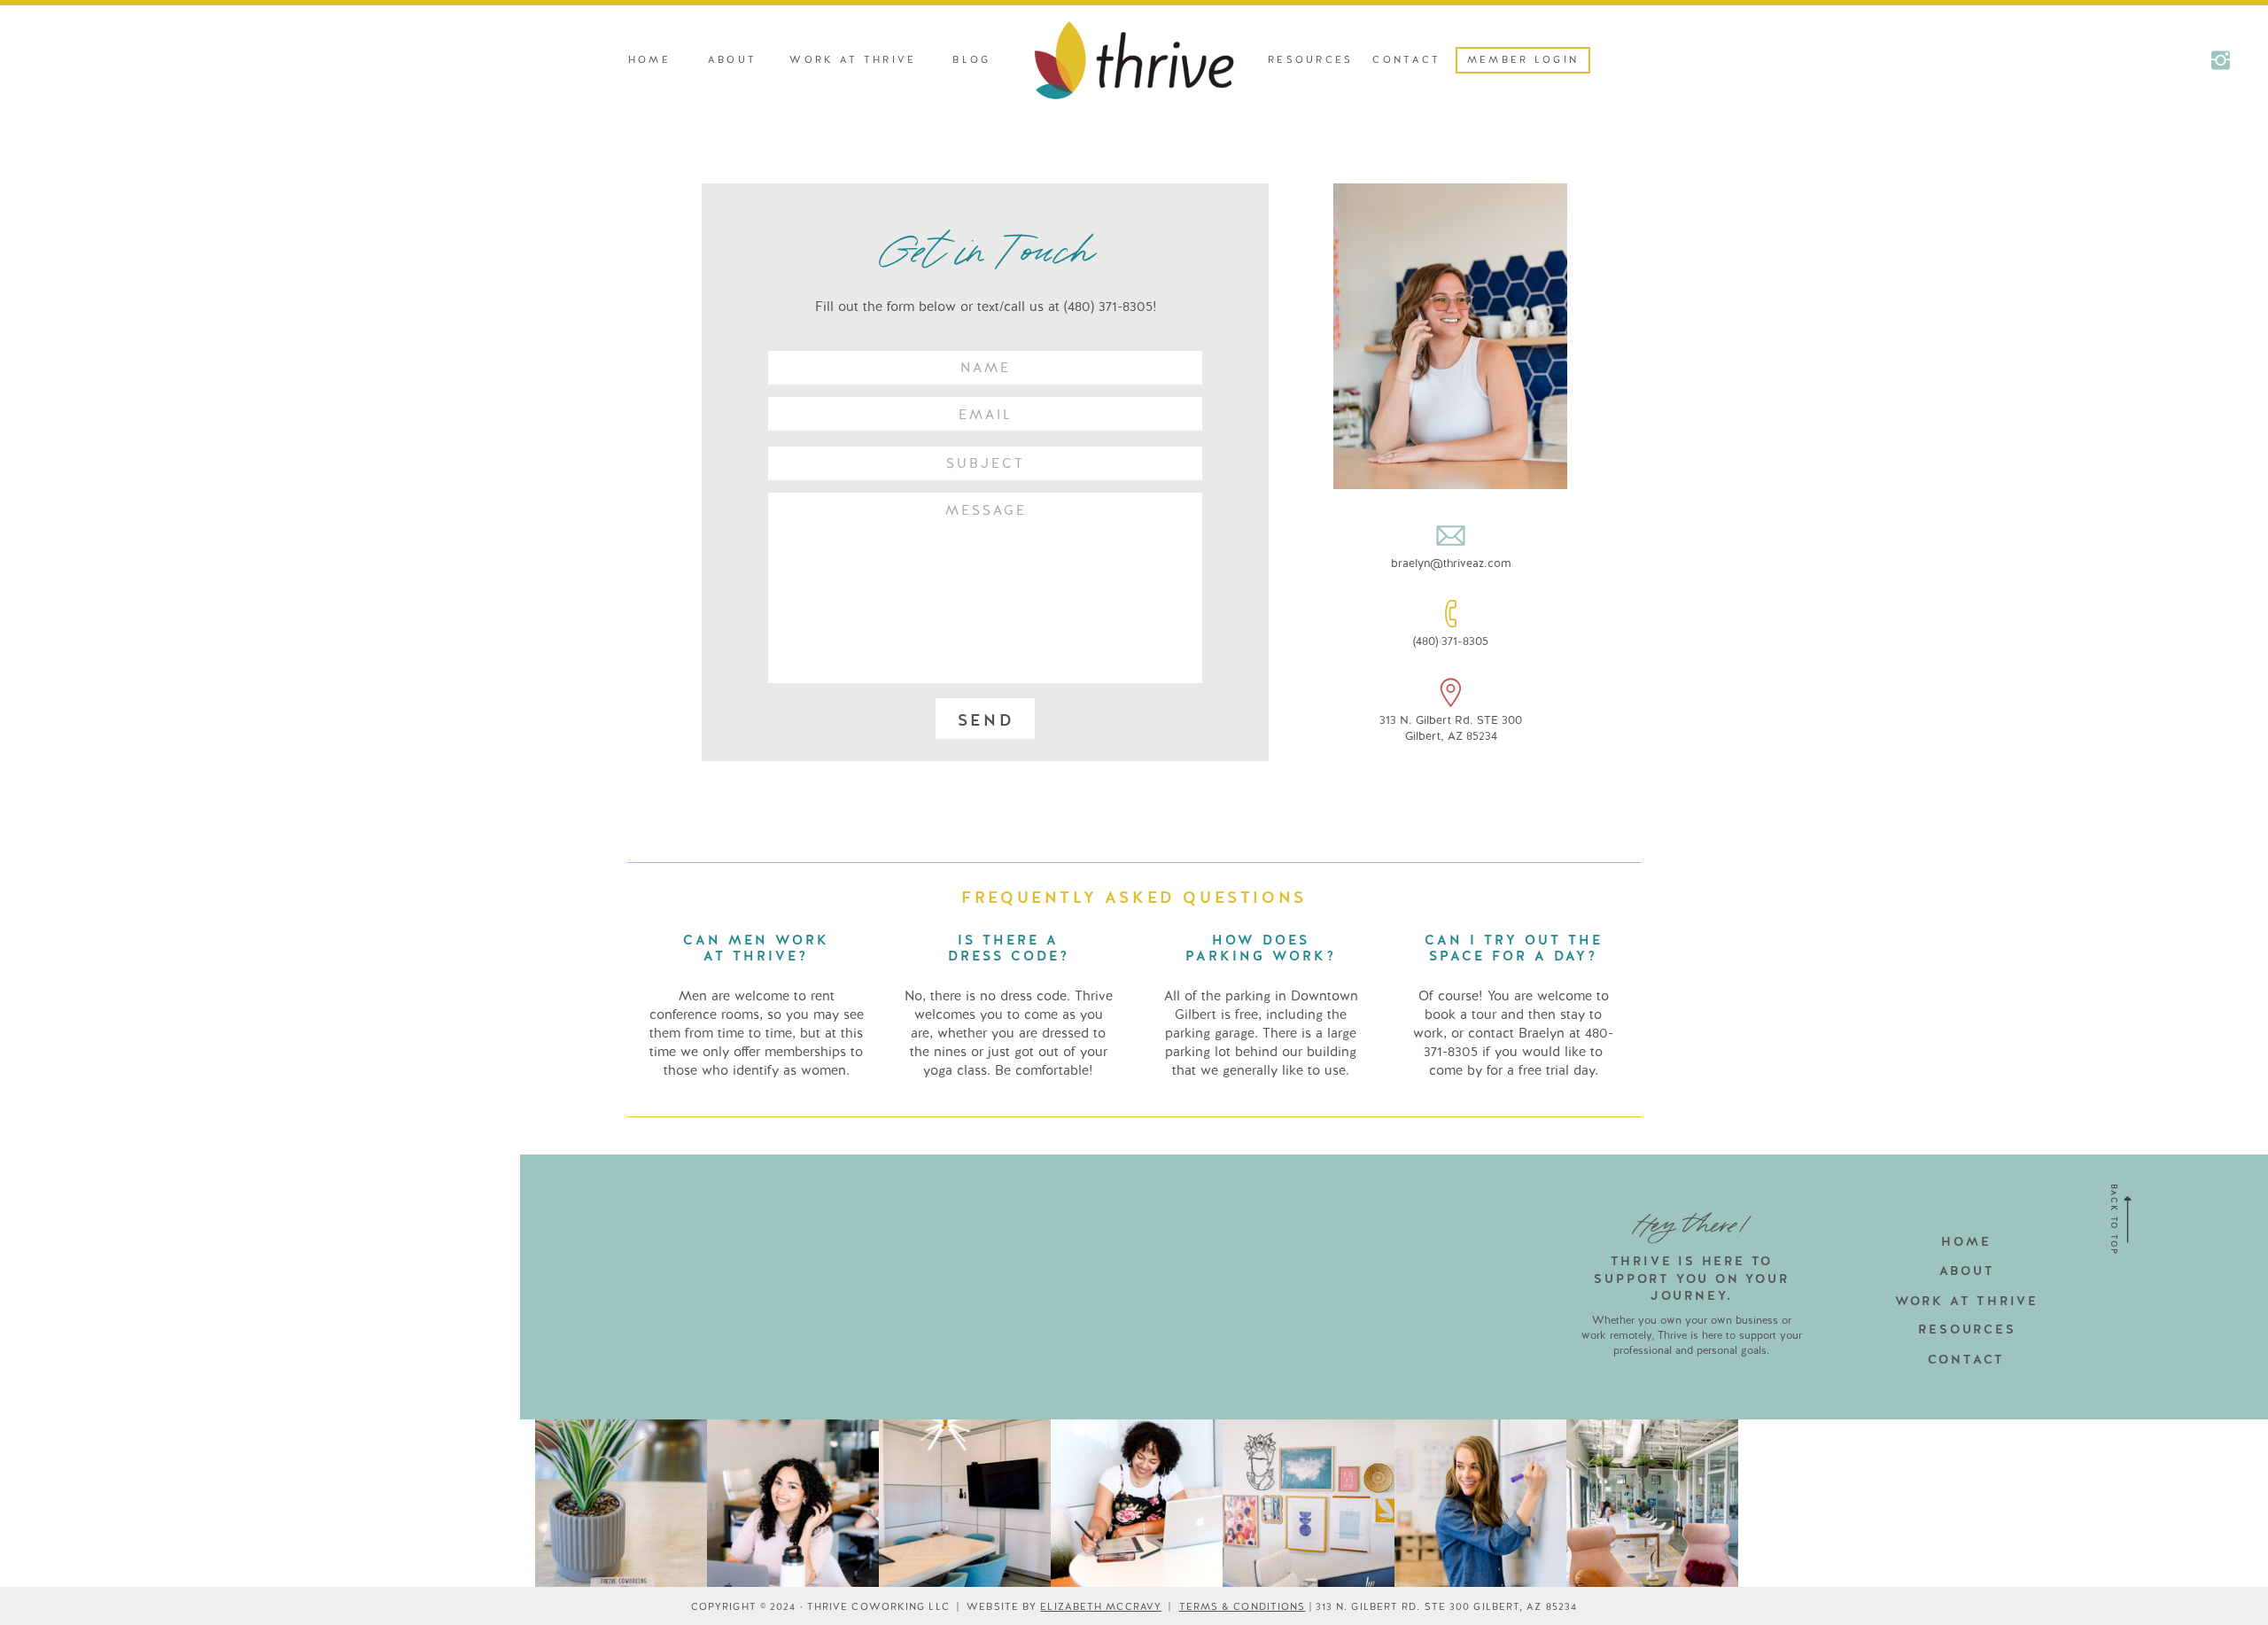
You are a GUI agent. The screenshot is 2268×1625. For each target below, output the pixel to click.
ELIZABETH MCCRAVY (1101, 1606)
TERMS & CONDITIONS (1243, 1606)
